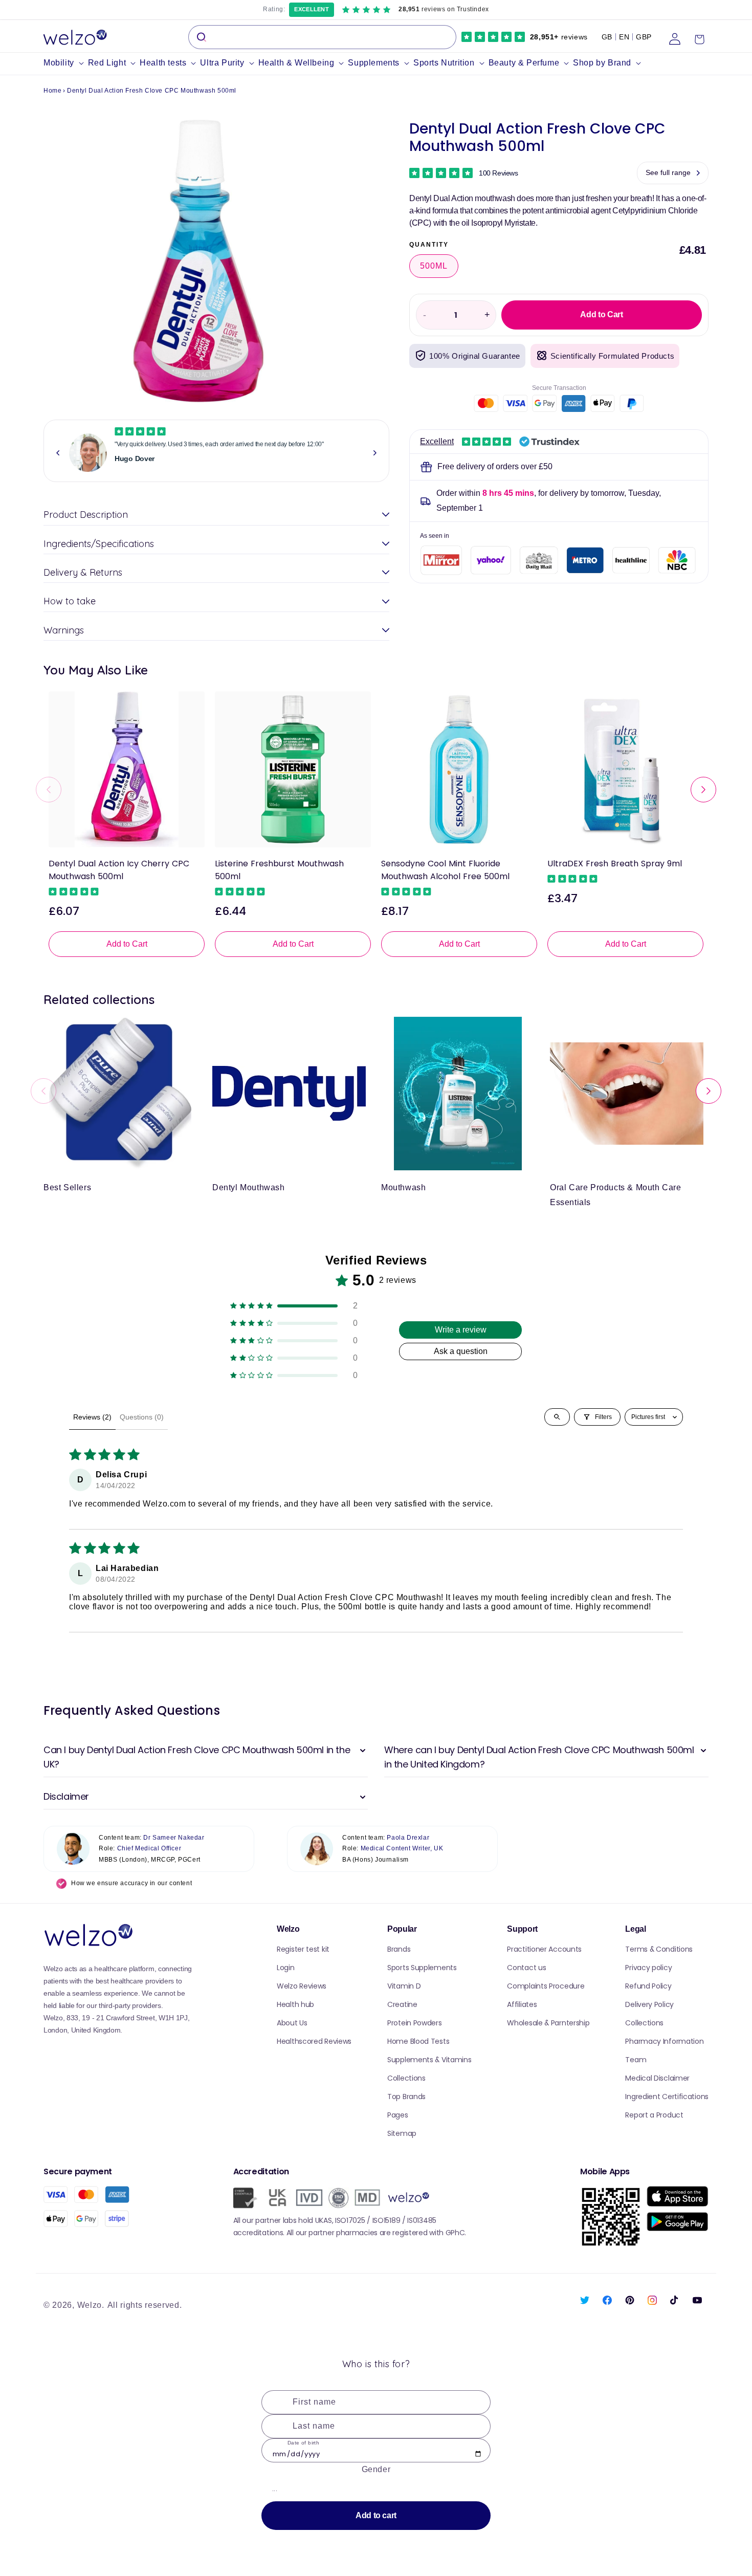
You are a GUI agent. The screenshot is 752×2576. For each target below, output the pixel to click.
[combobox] (322, 37)
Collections (406, 2078)
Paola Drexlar (408, 1838)
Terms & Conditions (659, 1949)
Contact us (526, 1968)
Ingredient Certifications (667, 2097)
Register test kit (303, 1949)
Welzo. (91, 2305)
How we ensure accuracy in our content (131, 1883)
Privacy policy (648, 1968)
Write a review (461, 1330)
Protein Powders (415, 2023)
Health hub (295, 2004)
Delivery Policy (649, 2004)
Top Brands (406, 2097)
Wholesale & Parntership (548, 2023)
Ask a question (461, 1351)
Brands (399, 1949)
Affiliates (522, 2004)
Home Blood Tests (418, 2041)
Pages (398, 2115)
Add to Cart (127, 944)
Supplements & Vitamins (429, 2060)
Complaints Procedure (546, 1986)
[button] (66, 63)
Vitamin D (404, 1986)
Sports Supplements (422, 1968)
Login (286, 1968)
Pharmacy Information (664, 2041)
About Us (292, 2023)
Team (636, 2060)
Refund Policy (648, 1986)
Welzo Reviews (302, 1986)
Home (52, 91)
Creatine (402, 2004)
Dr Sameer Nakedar (174, 1838)
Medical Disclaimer (657, 2078)
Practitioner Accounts (544, 1949)
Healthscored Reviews (314, 2041)
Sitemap (402, 2133)
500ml (434, 266)
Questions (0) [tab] (142, 1417)
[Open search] (557, 1417)
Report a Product (654, 2115)
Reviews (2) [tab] (92, 1417)
